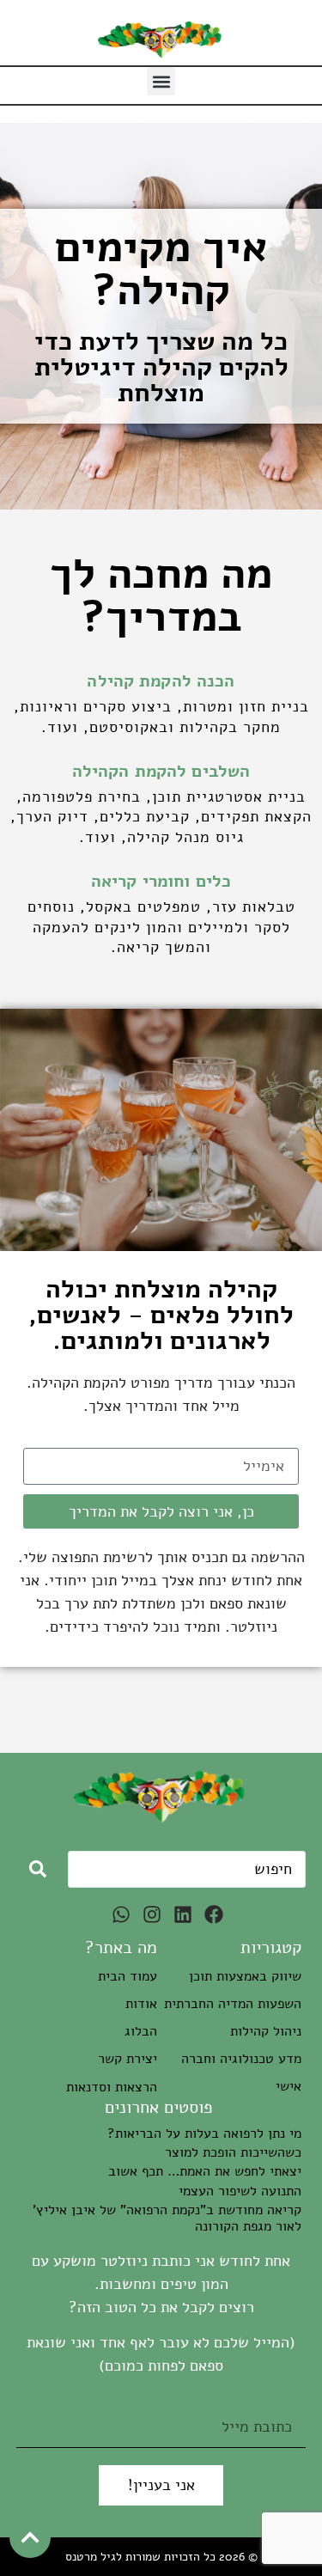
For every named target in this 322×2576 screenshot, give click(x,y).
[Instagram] (152, 1914)
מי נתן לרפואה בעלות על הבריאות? (204, 2133)
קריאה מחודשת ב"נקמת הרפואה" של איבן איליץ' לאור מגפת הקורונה (167, 2218)
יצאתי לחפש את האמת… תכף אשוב (205, 2171)
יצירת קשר (128, 2059)
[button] (161, 81)
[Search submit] (38, 1869)
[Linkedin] (183, 1914)
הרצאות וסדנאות (112, 2087)
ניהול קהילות (266, 2031)
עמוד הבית (128, 1976)
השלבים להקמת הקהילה (161, 771)
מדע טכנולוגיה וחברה (241, 2059)
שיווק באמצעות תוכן (245, 1976)
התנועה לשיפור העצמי (240, 2191)
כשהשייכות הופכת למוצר (233, 2152)
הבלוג (141, 2031)
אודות (141, 2004)
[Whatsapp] (121, 1914)
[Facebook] (214, 1914)
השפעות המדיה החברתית (233, 2004)
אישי (289, 2086)
